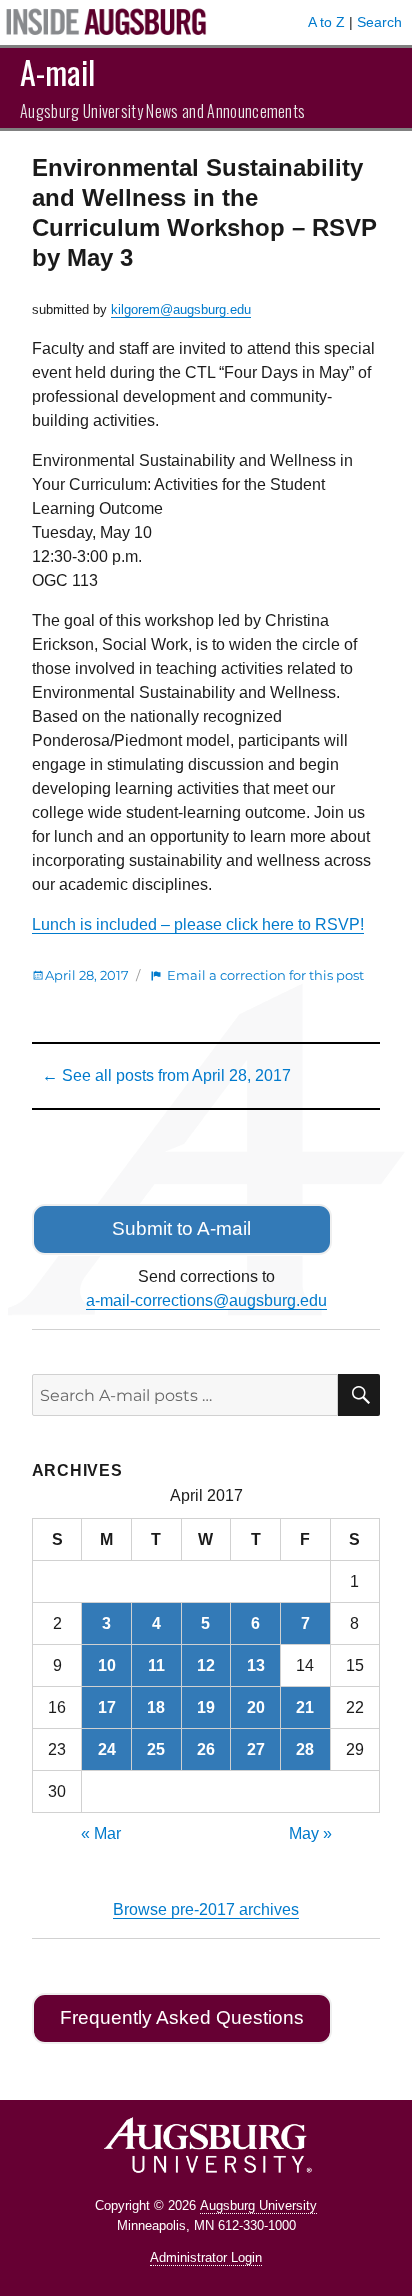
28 (305, 1749)
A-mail (57, 71)
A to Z (326, 22)
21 (305, 1707)
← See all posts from (166, 1075)
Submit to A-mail (181, 1228)
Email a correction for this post (265, 975)
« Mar (101, 1833)
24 (107, 1749)
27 (256, 1749)
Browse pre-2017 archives (206, 1909)
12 (206, 1665)
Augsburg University (258, 2205)
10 (107, 1665)
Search (379, 22)
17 (107, 1707)
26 (206, 1749)
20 (256, 1707)
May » (310, 1833)
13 (256, 1665)
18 (156, 1707)
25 (156, 1749)
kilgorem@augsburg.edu (181, 309)
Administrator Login (206, 2257)
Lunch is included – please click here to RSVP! (198, 924)
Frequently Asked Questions (182, 2017)
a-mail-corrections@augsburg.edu (206, 1300)
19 (206, 1707)
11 (156, 1665)
